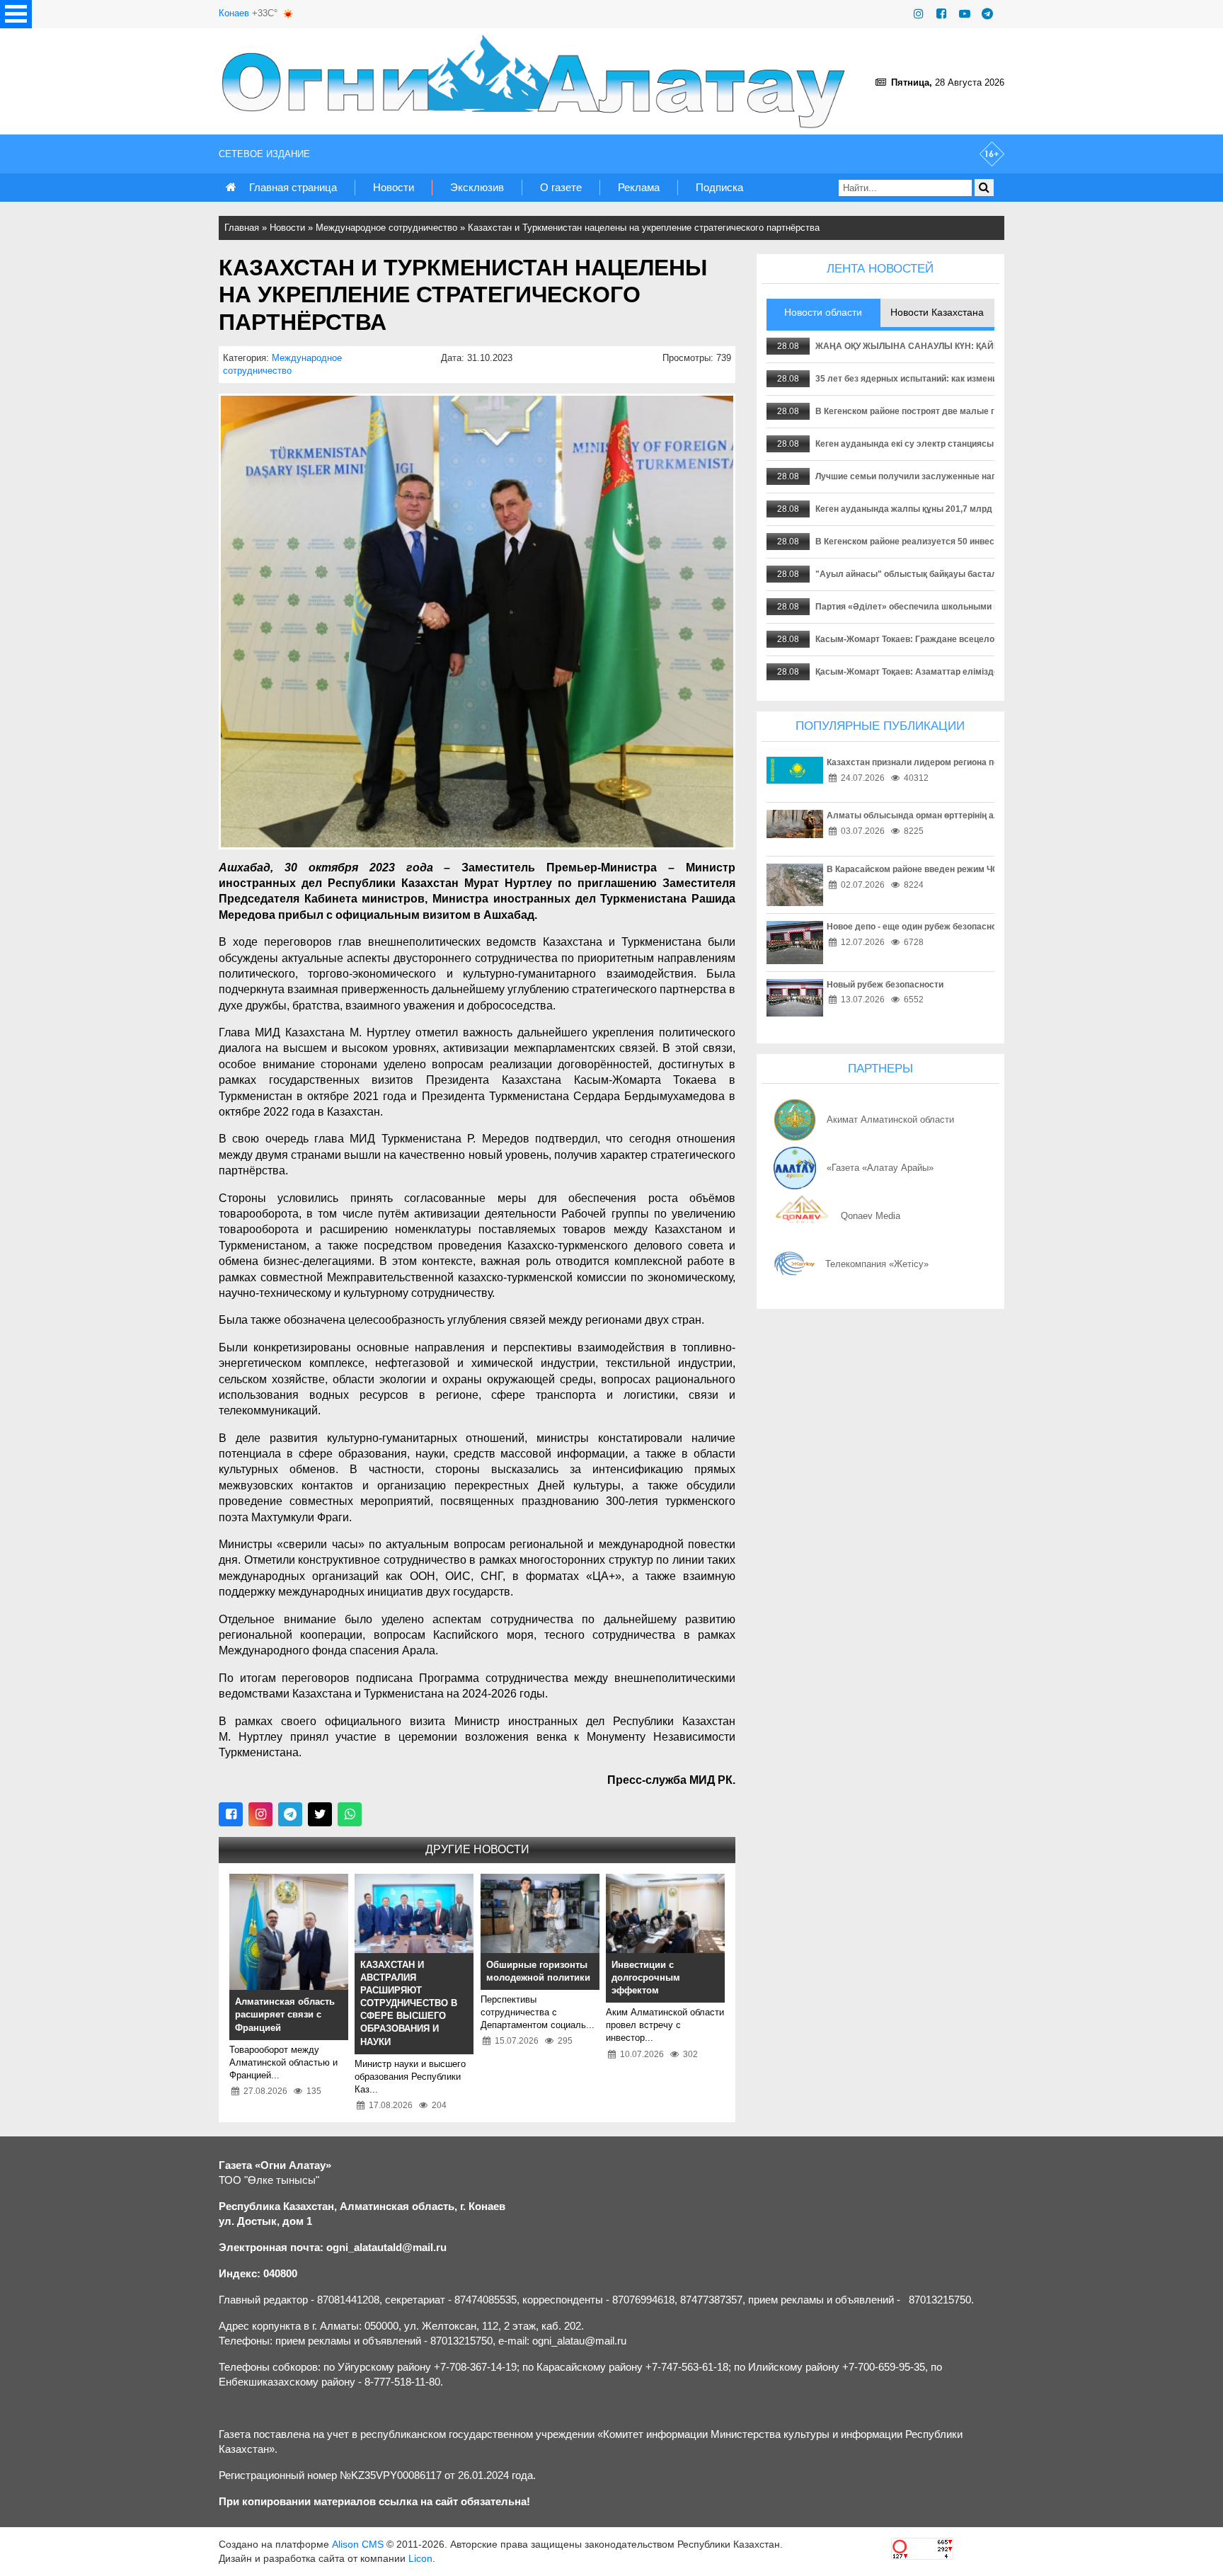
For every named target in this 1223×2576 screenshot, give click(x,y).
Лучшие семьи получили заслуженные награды (917, 476)
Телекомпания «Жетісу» (877, 1264)
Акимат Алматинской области (890, 1120)
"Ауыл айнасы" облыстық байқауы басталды (913, 574)
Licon (420, 2558)
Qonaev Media (871, 1216)
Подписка (719, 187)
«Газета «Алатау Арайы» (880, 1168)
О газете (561, 187)
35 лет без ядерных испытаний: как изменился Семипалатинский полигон (971, 379)
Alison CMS (358, 2544)
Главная (242, 228)
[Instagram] (919, 14)
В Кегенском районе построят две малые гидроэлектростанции (949, 411)
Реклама (639, 187)
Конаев (234, 13)
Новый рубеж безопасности (885, 985)
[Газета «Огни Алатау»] (536, 81)
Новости (394, 187)
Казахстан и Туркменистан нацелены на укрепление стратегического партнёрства (644, 228)
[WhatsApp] (350, 1814)
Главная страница (293, 187)
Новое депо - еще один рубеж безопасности (919, 927)
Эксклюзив (477, 187)
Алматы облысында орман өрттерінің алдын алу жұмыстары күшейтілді (981, 815)
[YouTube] (965, 14)
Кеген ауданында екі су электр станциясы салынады (928, 444)
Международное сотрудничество (386, 228)
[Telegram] (987, 14)
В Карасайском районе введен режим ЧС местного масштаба (955, 869)
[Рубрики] (16, 14)
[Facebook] (941, 14)
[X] (320, 1814)
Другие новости (477, 1849)
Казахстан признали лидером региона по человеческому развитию (968, 762)
